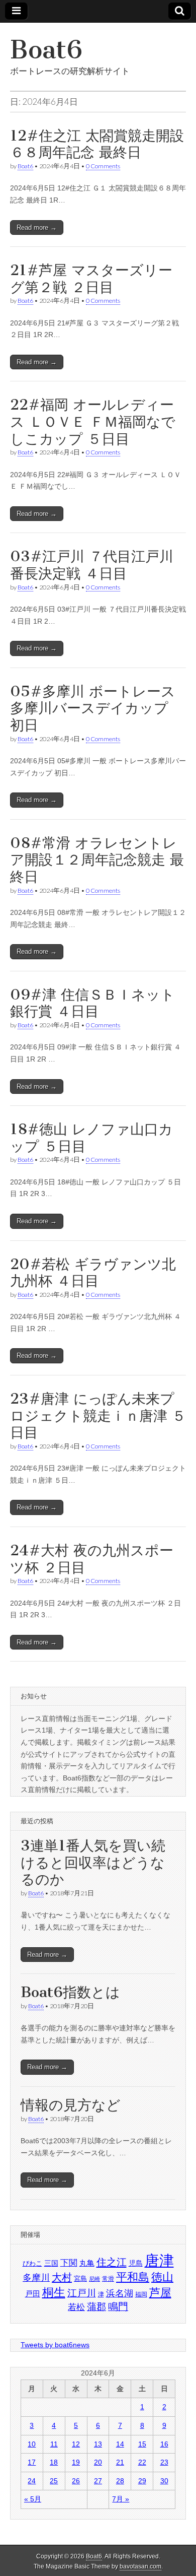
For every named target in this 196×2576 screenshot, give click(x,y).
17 (32, 2462)
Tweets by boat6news (55, 2345)
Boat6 (46, 50)
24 (32, 2481)
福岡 (141, 2294)
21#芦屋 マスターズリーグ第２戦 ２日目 (91, 279)
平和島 (133, 2277)
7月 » (121, 2499)
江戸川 (82, 2293)
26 (76, 2481)
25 (54, 2481)
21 (120, 2462)
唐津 (159, 2260)
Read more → (37, 227)
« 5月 (33, 2499)
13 (98, 2444)
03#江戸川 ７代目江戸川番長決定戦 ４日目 (92, 565)
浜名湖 (120, 2293)
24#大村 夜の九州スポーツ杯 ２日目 (92, 1559)
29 (142, 2481)
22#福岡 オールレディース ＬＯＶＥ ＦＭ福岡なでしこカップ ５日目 (93, 421)
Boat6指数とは (70, 1992)
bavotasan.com (140, 2566)
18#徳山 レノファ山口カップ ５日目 (91, 1138)
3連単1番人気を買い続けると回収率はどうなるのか (93, 1862)
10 (32, 2444)
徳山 (162, 2277)
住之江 (112, 2262)
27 (98, 2481)
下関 (69, 2263)
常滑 (108, 2279)
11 (54, 2444)
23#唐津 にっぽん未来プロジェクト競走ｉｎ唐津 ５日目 (98, 1415)
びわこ (32, 2263)
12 (76, 2444)
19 (76, 2462)
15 (142, 2444)
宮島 (80, 2278)
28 (120, 2481)
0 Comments (103, 166)
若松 (76, 2307)
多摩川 (36, 2278)
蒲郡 (96, 2307)
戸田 (33, 2294)
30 (164, 2481)
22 (142, 2462)
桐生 (54, 2292)
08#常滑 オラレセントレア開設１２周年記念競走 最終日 (97, 860)
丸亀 (87, 2263)
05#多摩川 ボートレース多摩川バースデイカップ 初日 (93, 708)
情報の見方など (71, 2105)
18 (54, 2462)
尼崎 (94, 2279)
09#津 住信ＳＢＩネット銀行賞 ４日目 (92, 1003)
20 (98, 2462)
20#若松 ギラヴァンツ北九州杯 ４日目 (93, 1273)
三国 (51, 2263)
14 (120, 2444)
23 (164, 2462)
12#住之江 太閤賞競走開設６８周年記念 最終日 (97, 144)
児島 (136, 2263)
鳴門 (118, 2306)
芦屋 (160, 2293)
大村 (62, 2277)
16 (164, 2444)
